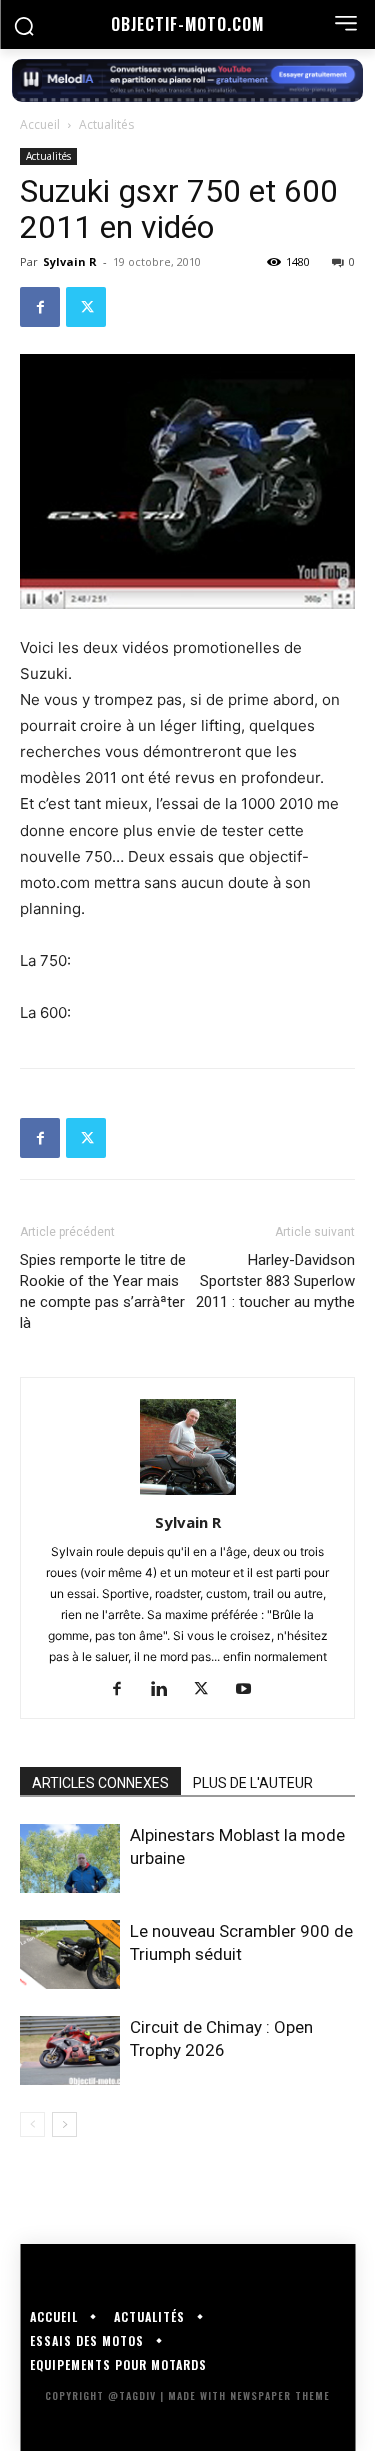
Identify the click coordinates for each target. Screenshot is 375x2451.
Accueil (40, 124)
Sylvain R (70, 261)
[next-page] (64, 2124)
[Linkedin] (166, 1690)
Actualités (106, 124)
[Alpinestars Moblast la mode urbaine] (70, 1858)
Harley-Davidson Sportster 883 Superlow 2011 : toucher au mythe (275, 1281)
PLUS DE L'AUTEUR (253, 1783)
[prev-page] (32, 2124)
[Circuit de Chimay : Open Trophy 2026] (70, 2050)
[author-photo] (188, 1494)
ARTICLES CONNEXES (100, 1783)
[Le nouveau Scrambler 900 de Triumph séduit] (70, 1954)
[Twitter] (86, 307)
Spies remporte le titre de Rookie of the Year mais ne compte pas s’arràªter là (103, 1291)
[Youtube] (250, 1690)
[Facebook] (40, 307)
